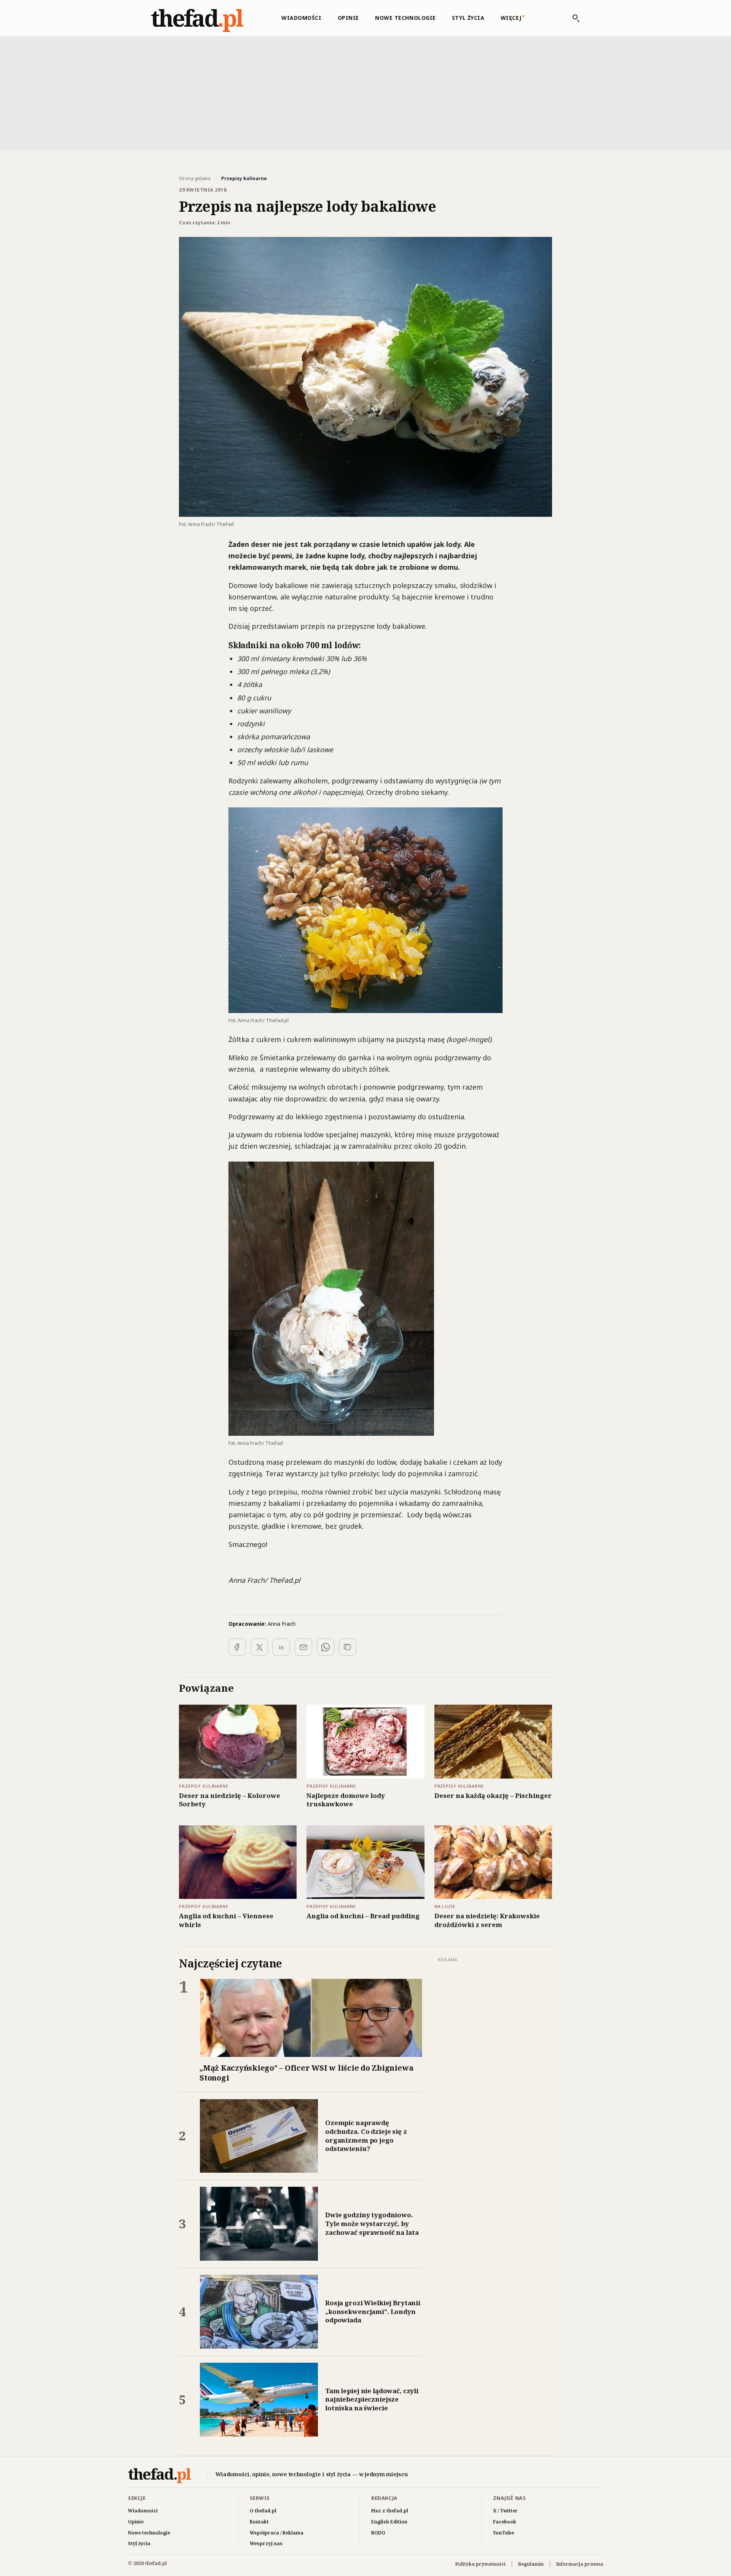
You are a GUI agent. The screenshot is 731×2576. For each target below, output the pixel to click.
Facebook (505, 2522)
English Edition (389, 2522)
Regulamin (531, 2564)
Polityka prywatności (480, 2564)
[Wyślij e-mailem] (303, 1647)
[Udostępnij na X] (259, 1647)
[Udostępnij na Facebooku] (237, 1647)
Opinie (348, 18)
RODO (378, 2533)
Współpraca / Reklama (277, 2533)
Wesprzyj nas (266, 2543)
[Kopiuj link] (348, 1647)
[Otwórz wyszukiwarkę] (572, 18)
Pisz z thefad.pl (390, 2511)
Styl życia (468, 18)
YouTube (504, 2533)
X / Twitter (505, 2511)
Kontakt (259, 2522)
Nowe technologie (405, 18)
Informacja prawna (580, 2564)
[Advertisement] (365, 93)
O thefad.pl (263, 2511)
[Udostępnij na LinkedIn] (281, 1647)
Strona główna (195, 179)
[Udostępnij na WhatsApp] (326, 1647)
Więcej (511, 18)
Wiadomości (302, 18)
